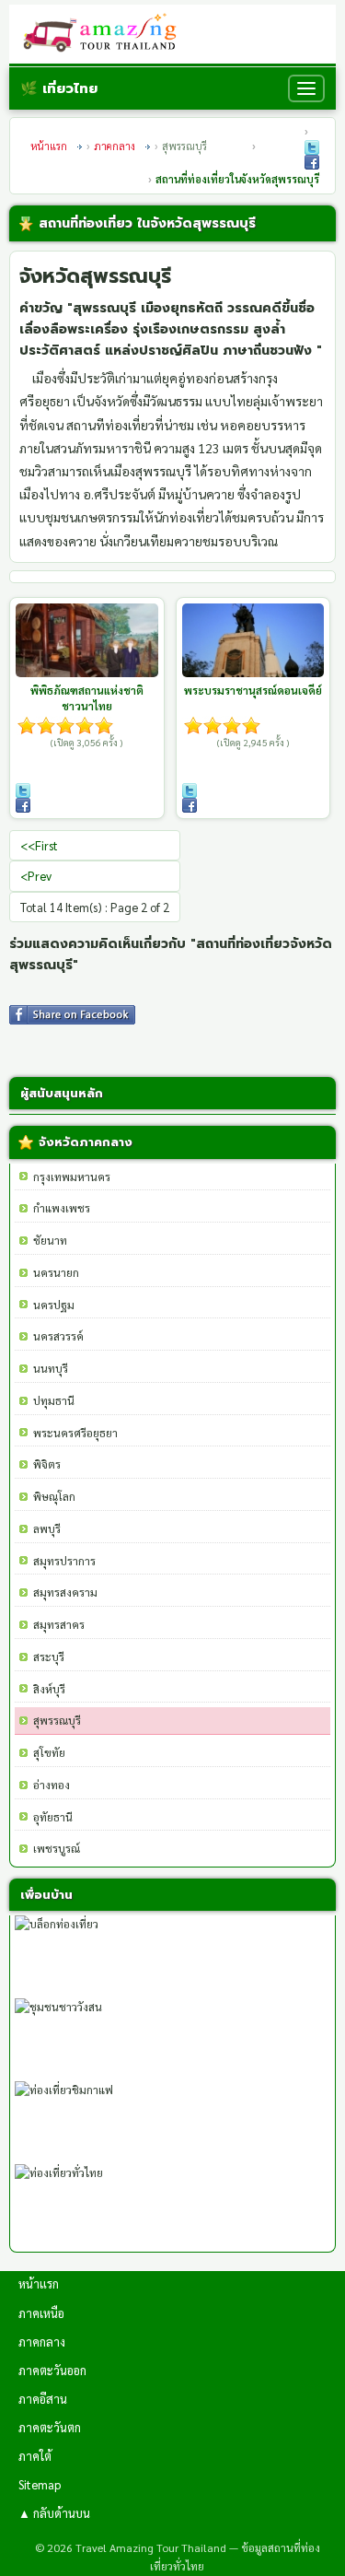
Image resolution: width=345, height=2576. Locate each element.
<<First (39, 845)
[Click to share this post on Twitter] (312, 147)
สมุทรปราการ (64, 1561)
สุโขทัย (49, 1752)
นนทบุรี (51, 1368)
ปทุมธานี (54, 1400)
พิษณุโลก (54, 1496)
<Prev (36, 876)
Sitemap (40, 2484)
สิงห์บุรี (49, 1689)
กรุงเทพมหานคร (72, 1177)
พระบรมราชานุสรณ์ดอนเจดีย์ (253, 690)
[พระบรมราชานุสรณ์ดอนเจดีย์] (253, 640)
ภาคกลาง (115, 146)
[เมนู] (306, 88)
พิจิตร (47, 1464)
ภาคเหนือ (41, 2313)
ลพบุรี (47, 1528)
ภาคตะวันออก (52, 2370)
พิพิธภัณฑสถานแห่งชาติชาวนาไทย (87, 698)
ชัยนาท (50, 1240)
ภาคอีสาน (43, 2399)
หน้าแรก (49, 146)
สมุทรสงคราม (65, 1592)
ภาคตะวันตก (50, 2427)
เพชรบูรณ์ (57, 1848)
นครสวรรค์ (58, 1336)
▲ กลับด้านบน (54, 2513)
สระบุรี (49, 1657)
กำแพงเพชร (62, 1208)
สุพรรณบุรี (57, 1720)
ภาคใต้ (35, 2456)
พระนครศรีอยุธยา (75, 1433)
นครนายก (56, 1272)
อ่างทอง (52, 1785)
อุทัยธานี (53, 1817)
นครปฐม (54, 1305)
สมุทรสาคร (59, 1624)
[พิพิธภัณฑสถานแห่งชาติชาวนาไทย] (87, 640)
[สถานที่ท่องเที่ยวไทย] (105, 34)
